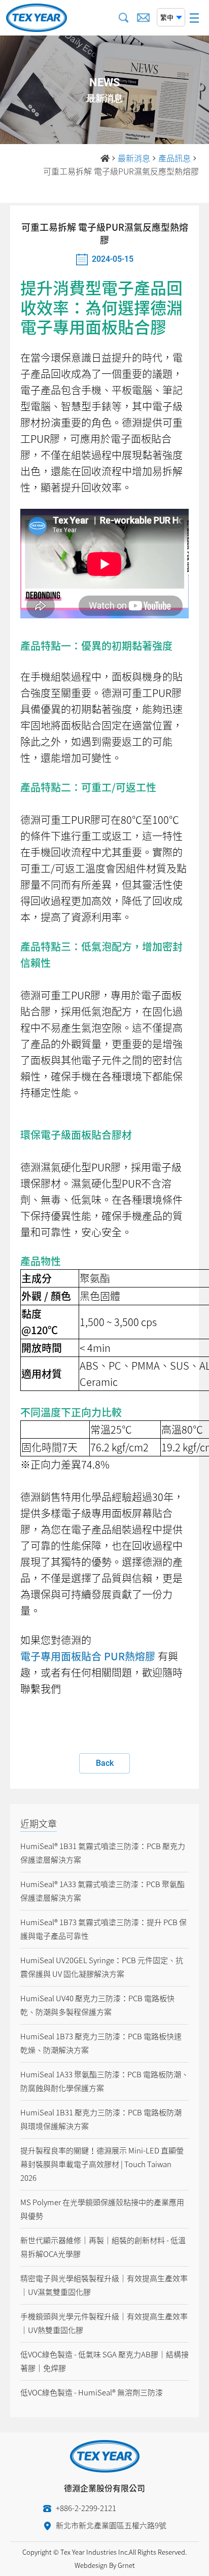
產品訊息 (175, 158)
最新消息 (134, 158)
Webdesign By (95, 2565)
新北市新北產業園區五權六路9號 (111, 2525)
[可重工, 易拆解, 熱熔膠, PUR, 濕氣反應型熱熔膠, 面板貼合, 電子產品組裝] (37, 18)
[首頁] (105, 158)
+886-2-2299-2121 (86, 2508)
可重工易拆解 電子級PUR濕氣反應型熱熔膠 (121, 171)
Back (105, 1763)
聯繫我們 (41, 1689)
